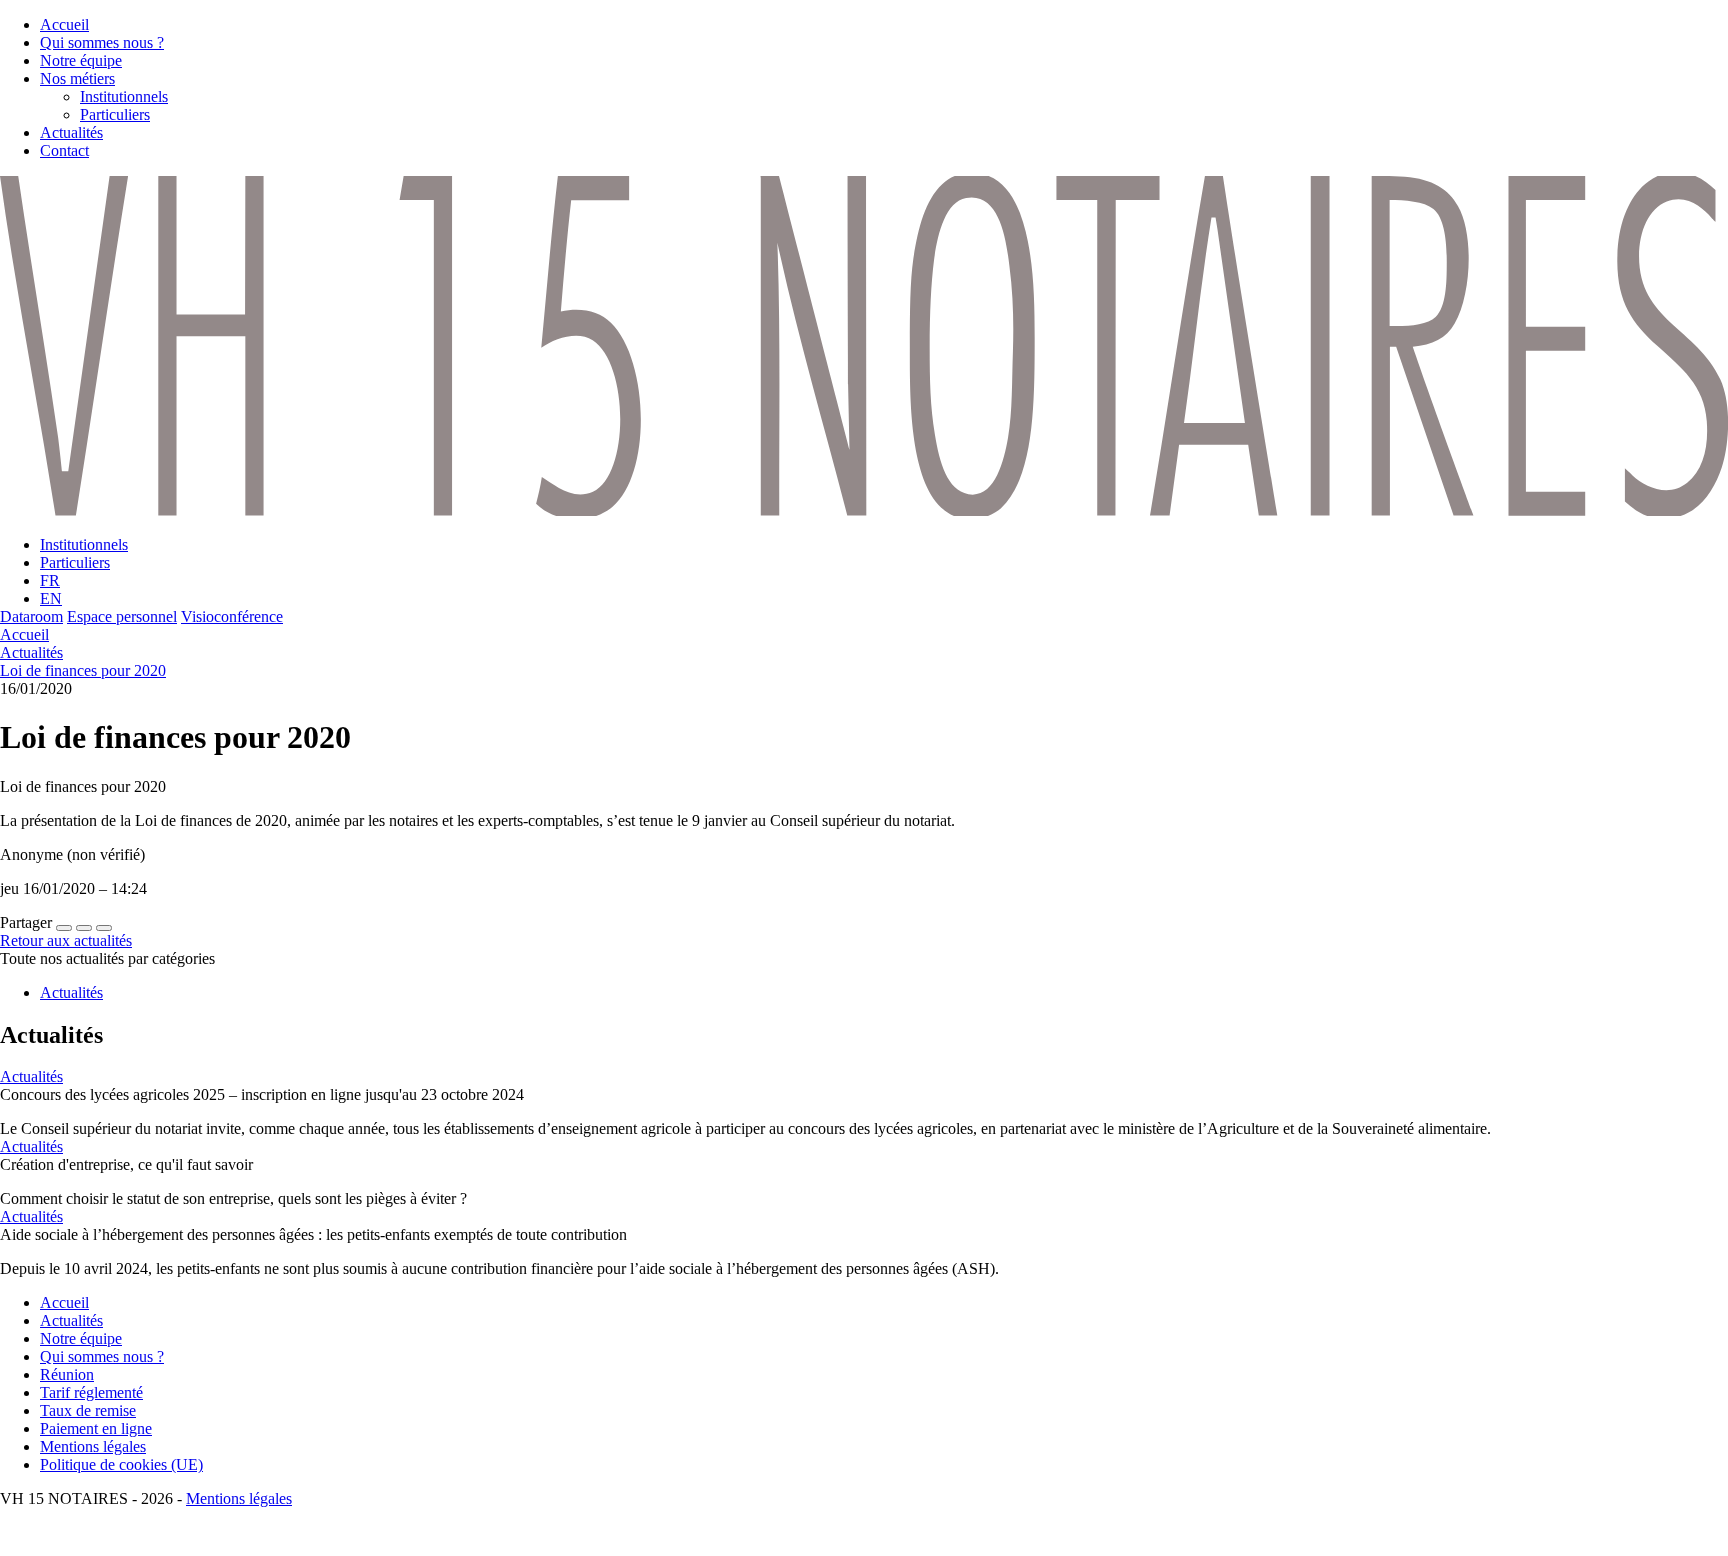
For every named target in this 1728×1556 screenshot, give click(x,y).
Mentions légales (239, 1498)
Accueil (24, 634)
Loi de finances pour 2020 (83, 670)
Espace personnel (122, 616)
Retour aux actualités (66, 940)
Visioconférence (232, 616)
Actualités (31, 652)
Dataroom (31, 616)
